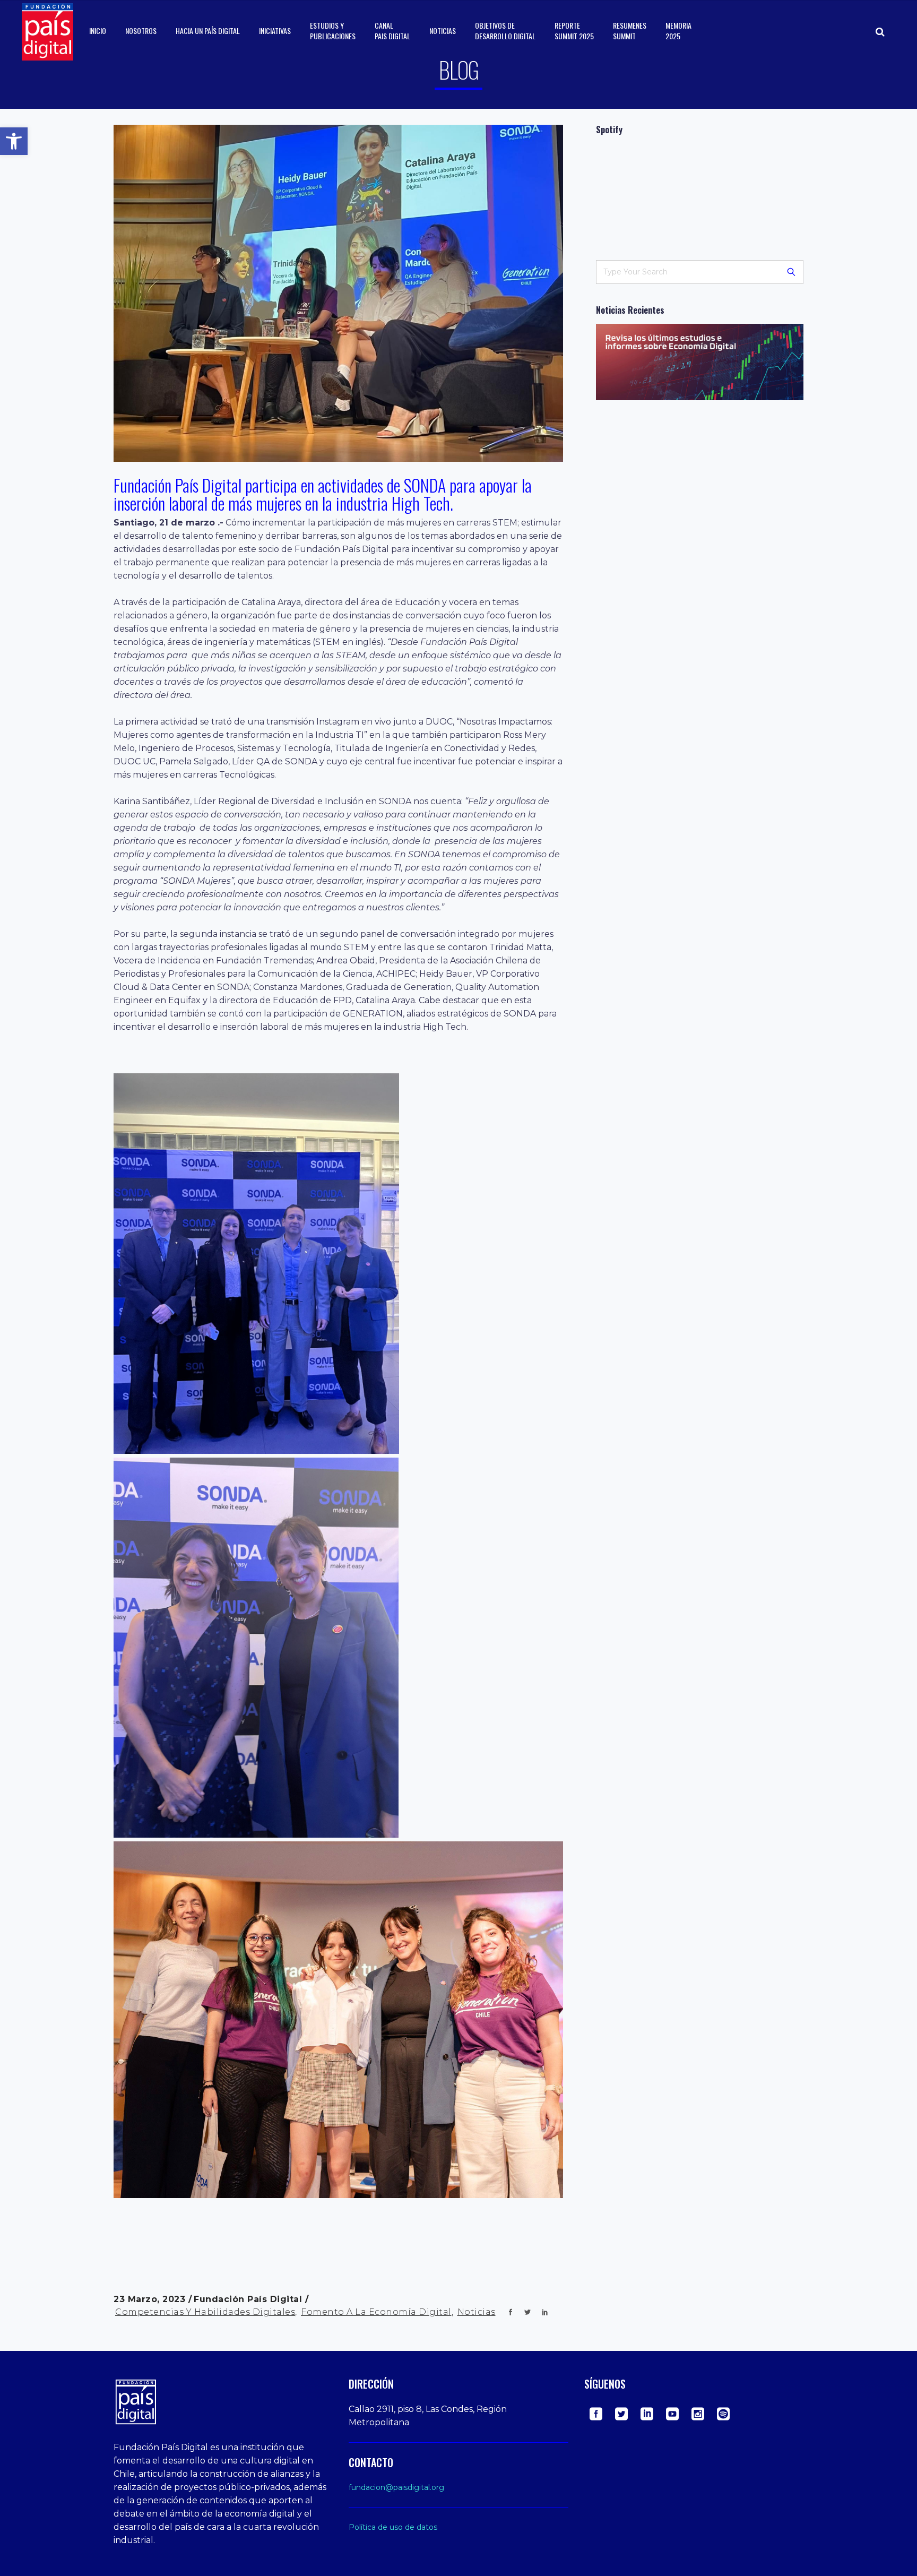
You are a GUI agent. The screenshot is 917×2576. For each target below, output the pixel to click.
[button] (14, 141)
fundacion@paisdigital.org (396, 2487)
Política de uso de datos (393, 2527)
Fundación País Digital (249, 2299)
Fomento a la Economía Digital (376, 2312)
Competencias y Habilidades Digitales (205, 2312)
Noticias (477, 2312)
